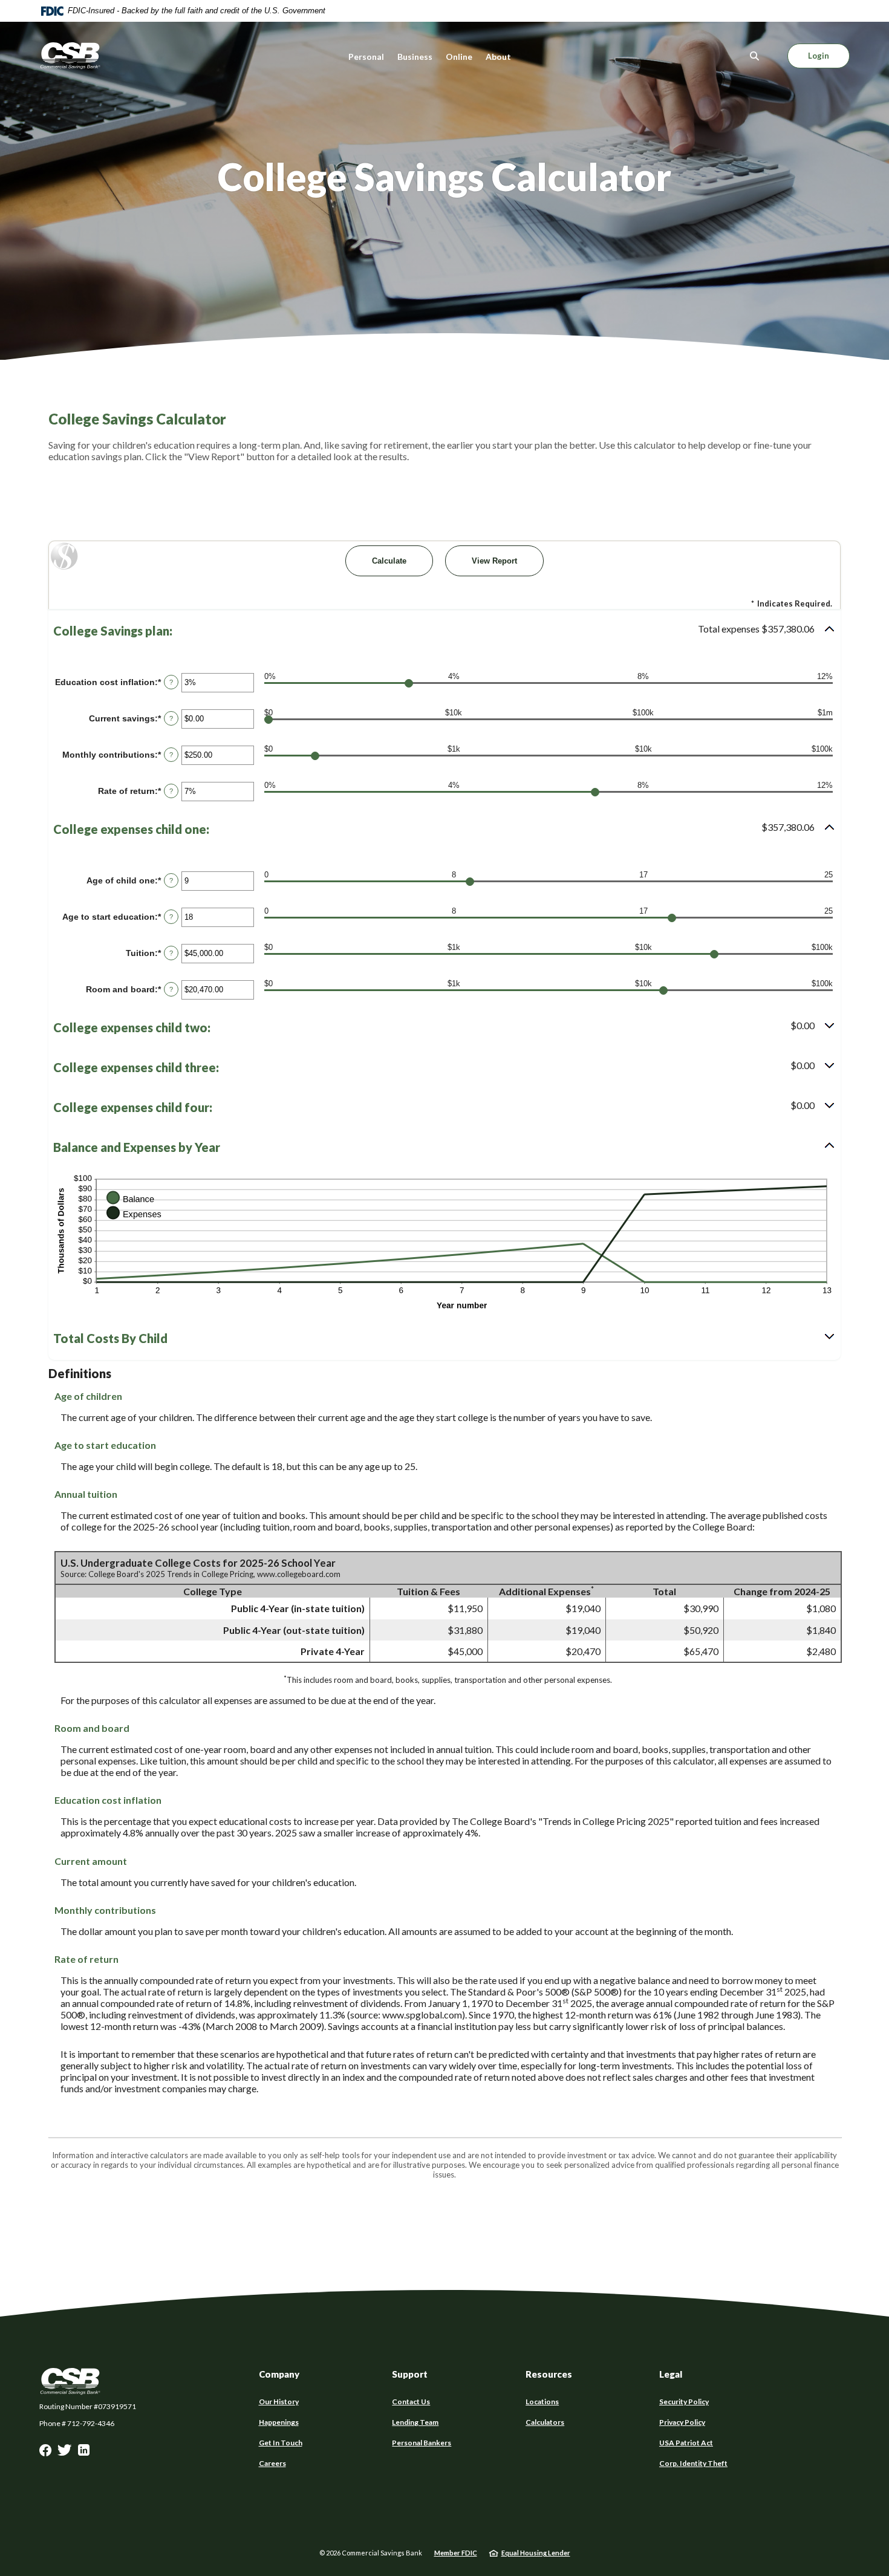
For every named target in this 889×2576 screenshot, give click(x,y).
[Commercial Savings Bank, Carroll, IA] (70, 56)
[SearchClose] (755, 56)
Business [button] (415, 57)
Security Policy (684, 2402)
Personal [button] (366, 57)
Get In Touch (281, 2443)
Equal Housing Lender (536, 2553)
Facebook (45, 2453)
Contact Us (411, 2402)
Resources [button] (549, 2374)
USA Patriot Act (686, 2443)
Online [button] (459, 57)
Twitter (65, 2453)
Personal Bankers (422, 2443)
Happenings (279, 2422)
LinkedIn (84, 2453)
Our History (279, 2402)
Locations (542, 2402)
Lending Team (415, 2422)
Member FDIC (456, 2553)
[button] (444, 631)
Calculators (545, 2422)
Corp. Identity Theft (693, 2463)
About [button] (498, 57)
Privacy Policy (682, 2422)
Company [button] (279, 2374)
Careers (272, 2463)
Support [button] (410, 2374)
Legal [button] (671, 2374)
